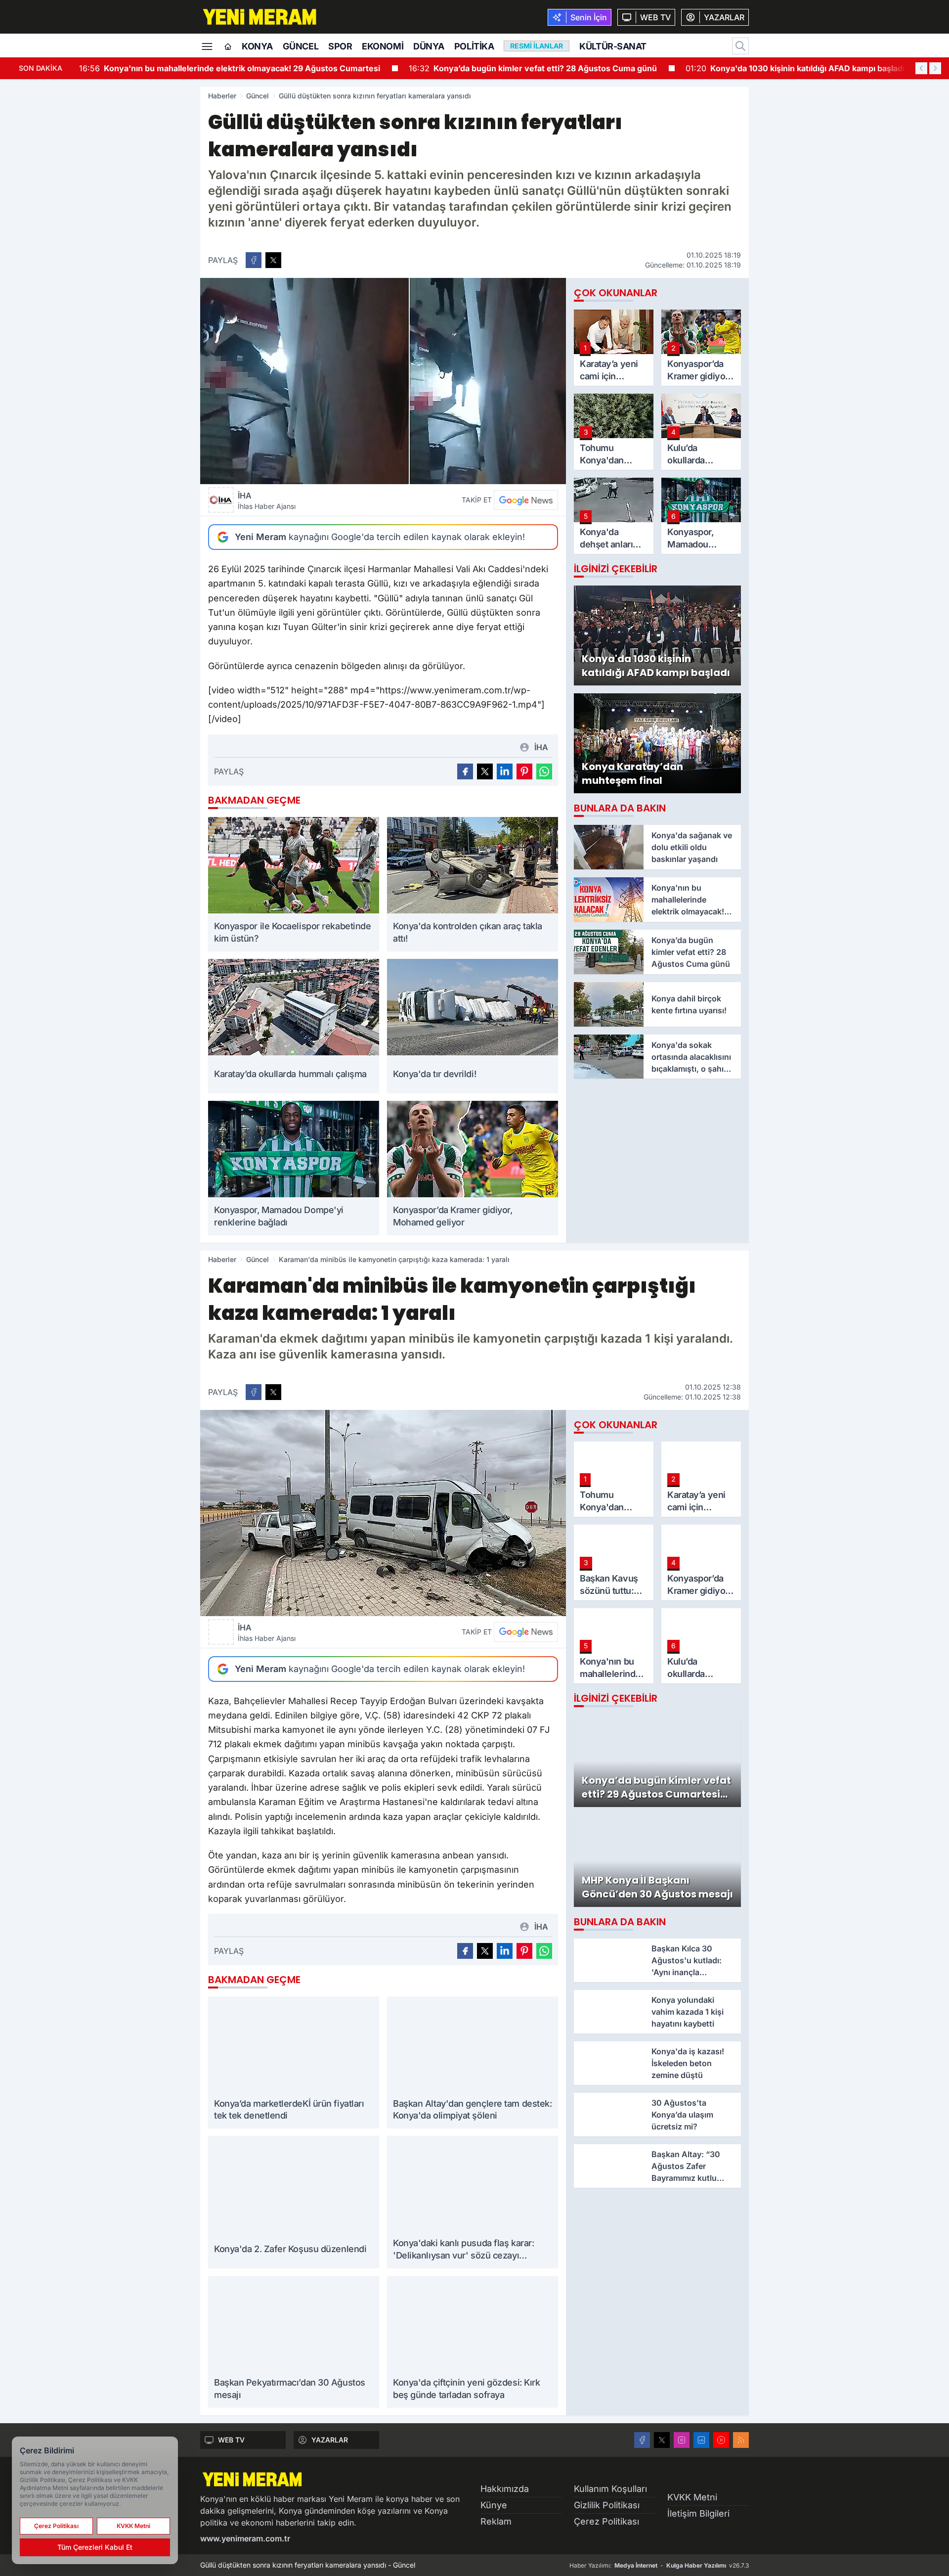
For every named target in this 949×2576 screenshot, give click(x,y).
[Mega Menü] (207, 45)
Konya (257, 46)
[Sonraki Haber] (935, 68)
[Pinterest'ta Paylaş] (524, 771)
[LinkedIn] (701, 2440)
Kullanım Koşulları (610, 2489)
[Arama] (740, 46)
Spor (340, 46)
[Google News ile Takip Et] (526, 500)
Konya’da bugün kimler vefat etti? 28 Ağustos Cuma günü (533, 68)
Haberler (222, 96)
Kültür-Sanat (613, 46)
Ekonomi (383, 46)
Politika (474, 46)
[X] (662, 2440)
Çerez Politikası (606, 2521)
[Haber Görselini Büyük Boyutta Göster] (383, 381)
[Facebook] (642, 2440)
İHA (267, 500)
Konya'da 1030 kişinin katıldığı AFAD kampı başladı (795, 68)
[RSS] (741, 2440)
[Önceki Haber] (921, 68)
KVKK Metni (692, 2497)
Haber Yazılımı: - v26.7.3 (659, 2565)
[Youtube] (721, 2440)
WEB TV (231, 2440)
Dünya (429, 46)
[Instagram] (682, 2440)
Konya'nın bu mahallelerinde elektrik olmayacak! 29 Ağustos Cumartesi (230, 68)
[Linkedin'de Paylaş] (505, 771)
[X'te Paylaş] (273, 260)
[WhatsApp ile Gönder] (544, 771)
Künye (494, 2505)
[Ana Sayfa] (228, 47)
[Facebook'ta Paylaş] (254, 260)
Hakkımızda (505, 2489)
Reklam (496, 2521)
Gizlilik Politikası (607, 2505)
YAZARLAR (330, 2440)
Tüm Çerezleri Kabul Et (95, 2547)
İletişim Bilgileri (698, 2513)
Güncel (301, 46)
